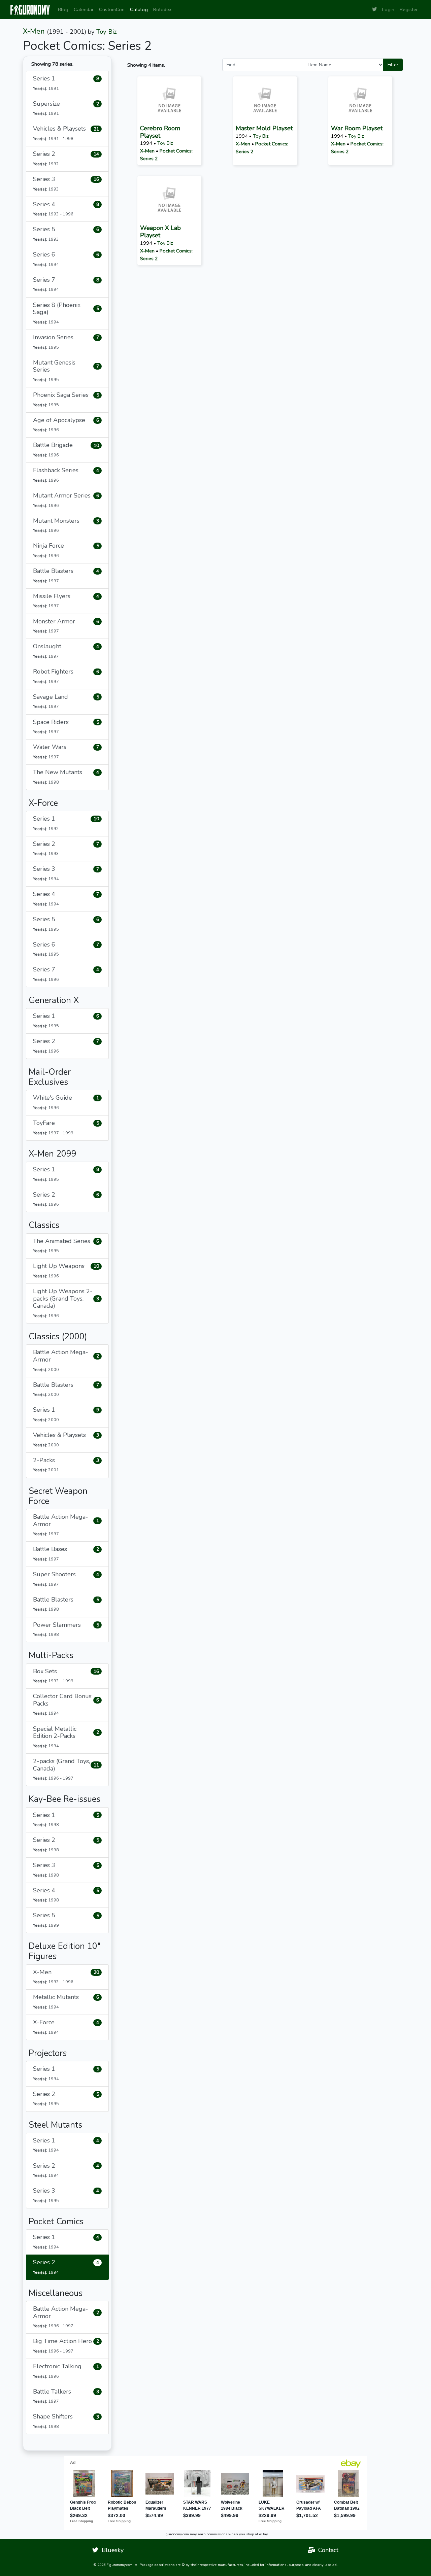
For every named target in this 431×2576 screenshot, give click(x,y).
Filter (393, 65)
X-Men (34, 31)
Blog (63, 9)
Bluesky (111, 2550)
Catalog (139, 9)
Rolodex (162, 9)
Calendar (84, 9)
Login (388, 9)
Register (409, 9)
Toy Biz (107, 32)
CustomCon (112, 9)
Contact (327, 2550)
